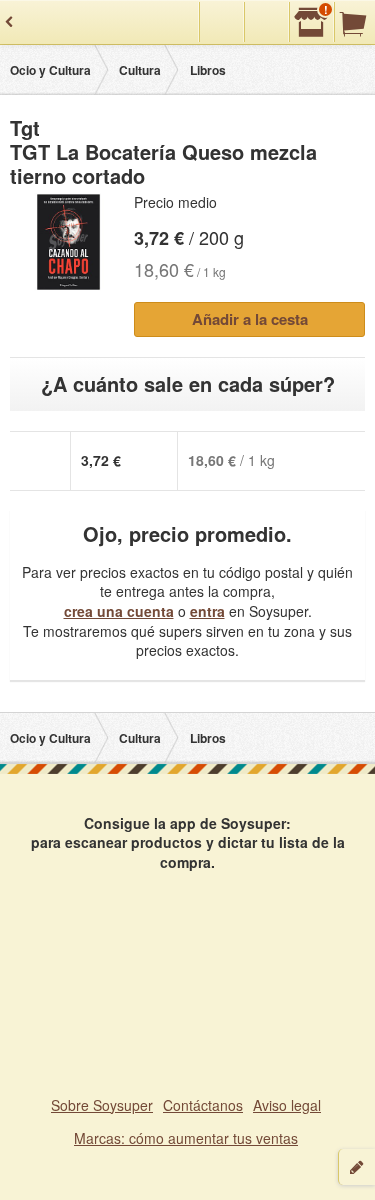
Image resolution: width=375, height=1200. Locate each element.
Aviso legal (287, 1105)
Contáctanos (203, 1105)
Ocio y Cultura (50, 70)
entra (207, 611)
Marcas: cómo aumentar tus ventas (186, 1138)
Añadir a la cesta (250, 319)
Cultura (140, 70)
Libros (208, 70)
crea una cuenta (119, 611)
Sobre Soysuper (102, 1105)
